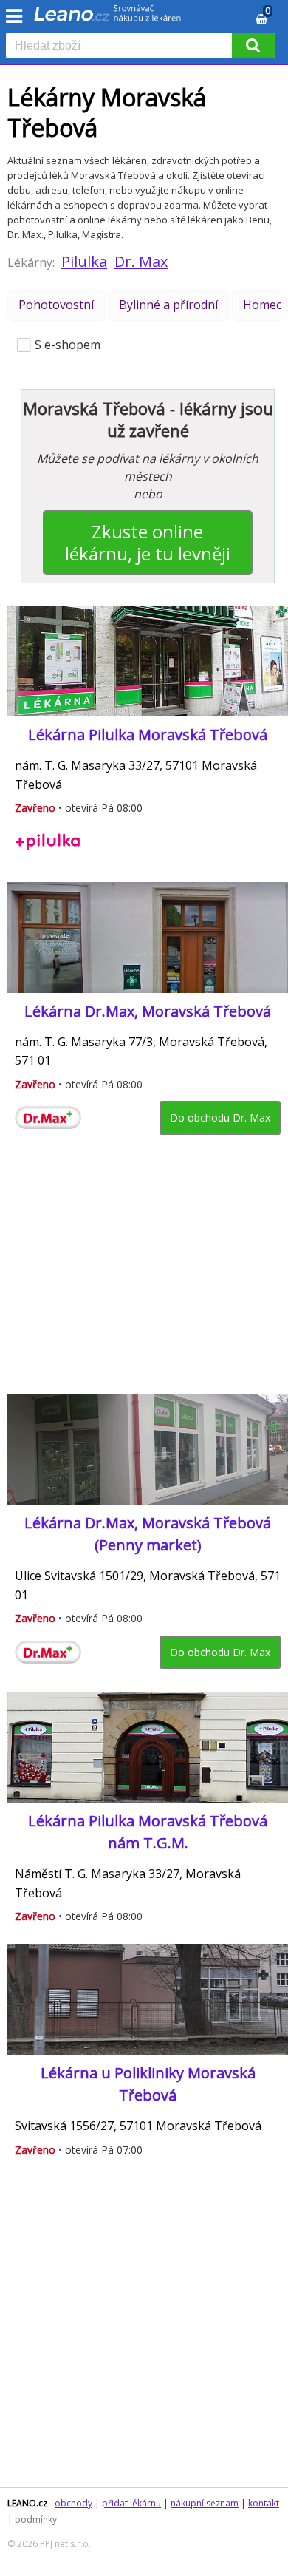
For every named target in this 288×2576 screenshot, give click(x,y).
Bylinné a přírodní (168, 305)
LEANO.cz (27, 2503)
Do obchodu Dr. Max (220, 1118)
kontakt (264, 2503)
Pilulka (84, 261)
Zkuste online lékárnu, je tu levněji (148, 542)
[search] (122, 47)
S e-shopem (68, 345)
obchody (73, 2503)
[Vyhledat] (253, 45)
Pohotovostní (56, 305)
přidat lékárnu (131, 2503)
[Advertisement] (142, 1270)
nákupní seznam (205, 2503)
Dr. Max (141, 261)
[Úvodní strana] (108, 18)
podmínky (36, 2519)
